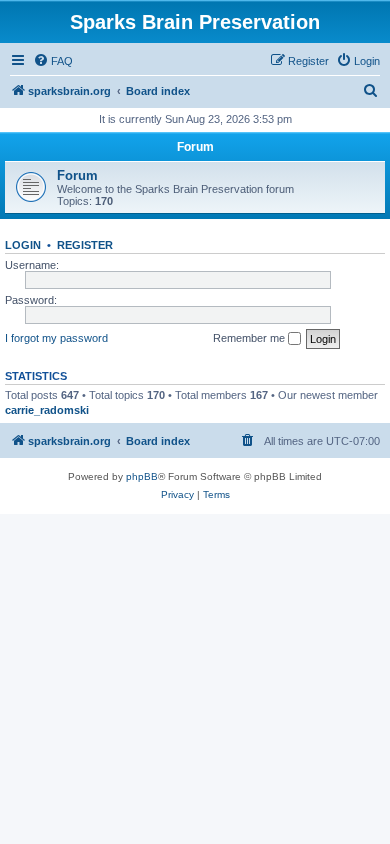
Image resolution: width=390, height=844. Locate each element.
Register (85, 245)
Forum (77, 175)
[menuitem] (53, 61)
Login (23, 245)
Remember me (250, 338)
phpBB (142, 476)
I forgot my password (56, 338)
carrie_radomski (47, 410)
